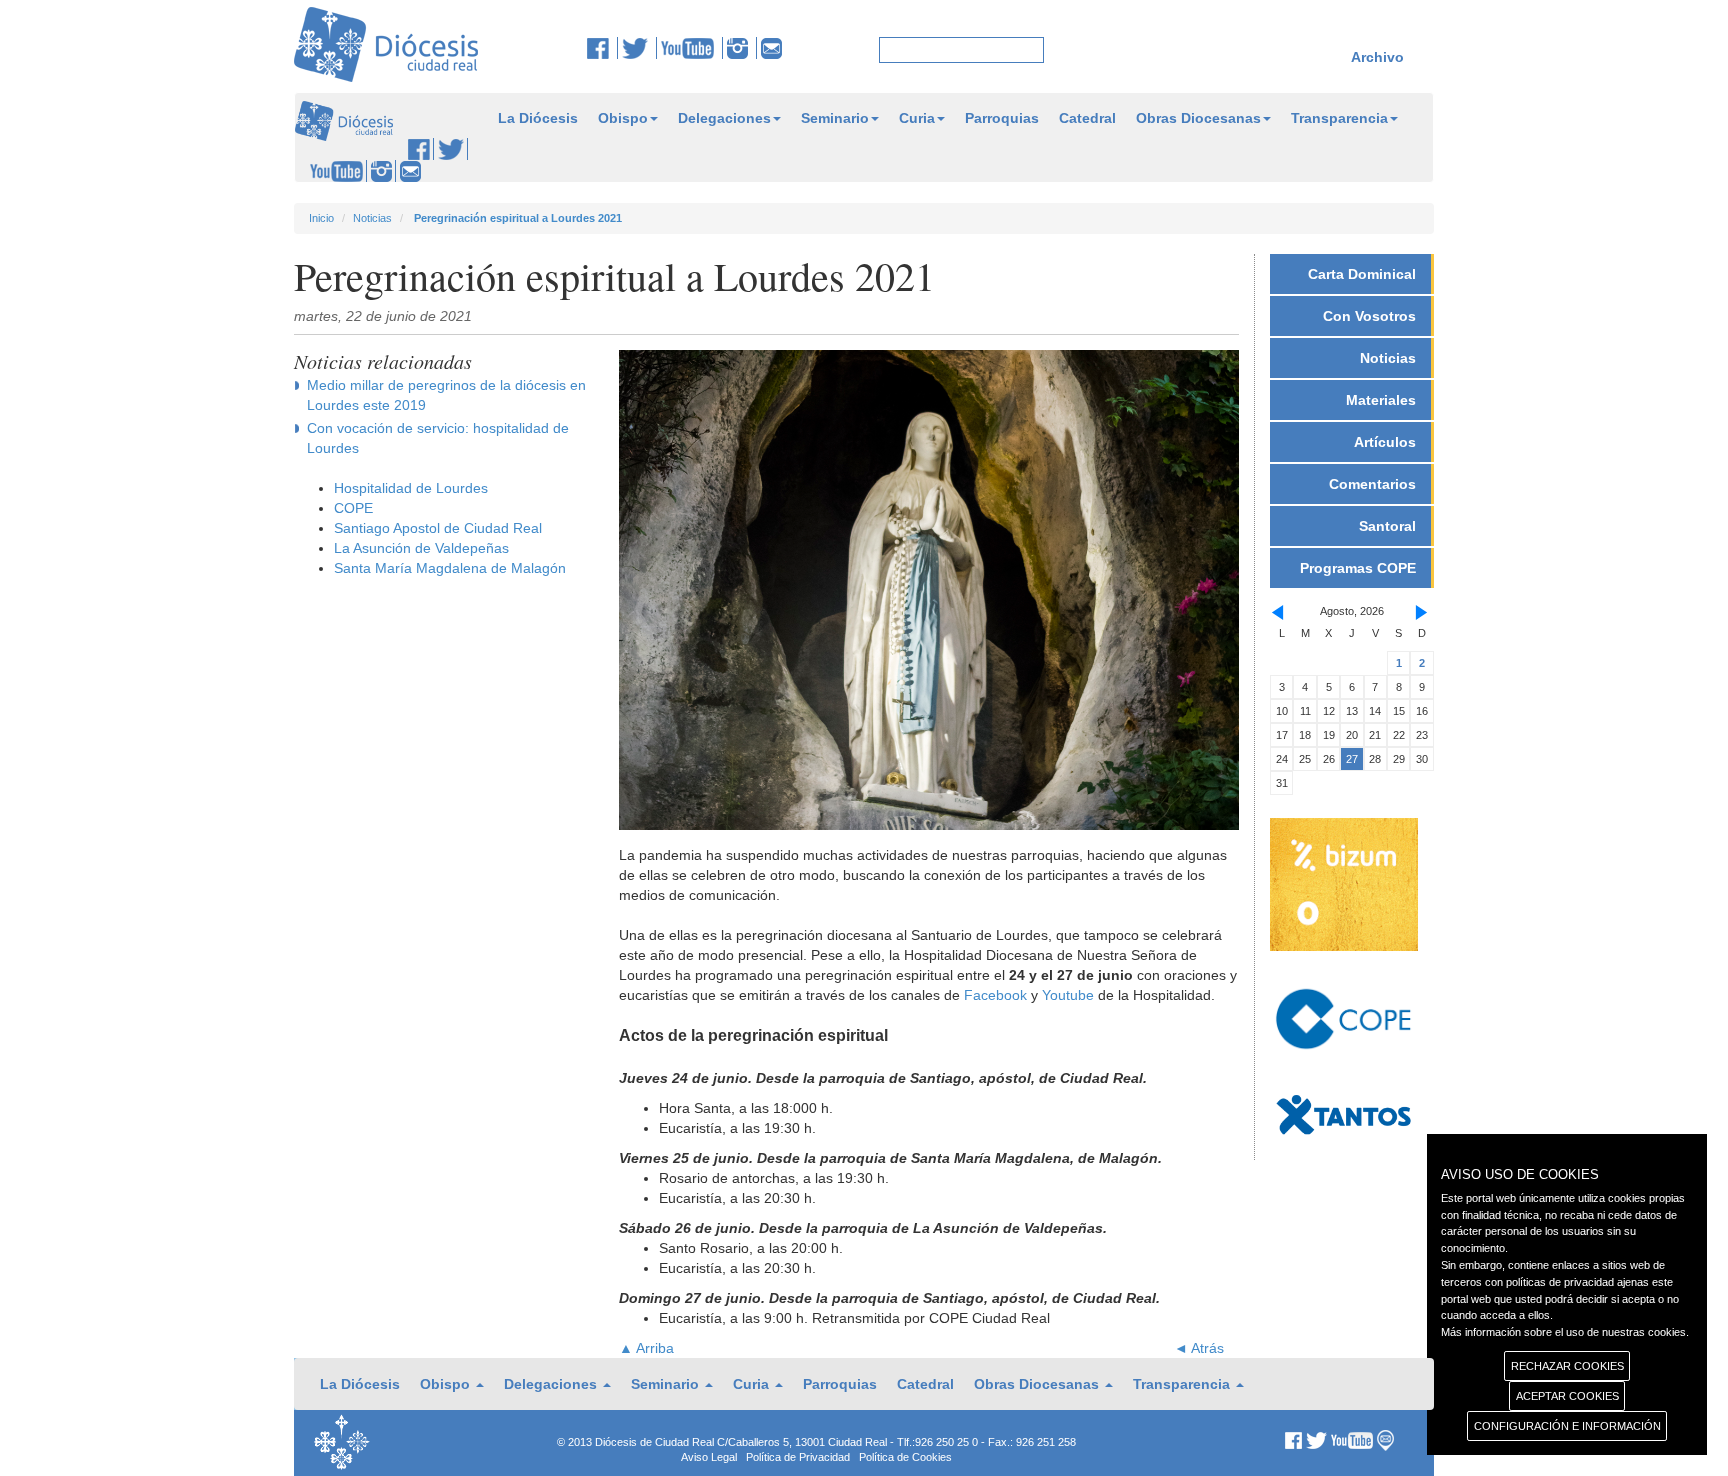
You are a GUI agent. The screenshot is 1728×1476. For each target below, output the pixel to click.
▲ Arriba (646, 1348)
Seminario (835, 118)
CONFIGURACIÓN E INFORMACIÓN (1567, 1426)
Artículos (1385, 442)
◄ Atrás (1199, 1348)
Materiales (1381, 400)
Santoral (1387, 526)
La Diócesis (538, 118)
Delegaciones (724, 118)
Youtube (1068, 995)
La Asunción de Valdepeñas (421, 548)
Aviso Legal (709, 1457)
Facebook (995, 995)
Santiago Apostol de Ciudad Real (438, 528)
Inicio (321, 218)
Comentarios (1372, 484)
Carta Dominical (1362, 274)
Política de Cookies (905, 1457)
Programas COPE (1358, 568)
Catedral (1087, 118)
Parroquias (1002, 118)
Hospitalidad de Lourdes (411, 488)
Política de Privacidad (798, 1457)
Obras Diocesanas (1198, 118)
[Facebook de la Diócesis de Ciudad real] (602, 48)
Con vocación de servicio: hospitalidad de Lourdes (438, 438)
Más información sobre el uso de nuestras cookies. (1565, 1332)
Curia (917, 118)
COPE (353, 508)
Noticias (372, 218)
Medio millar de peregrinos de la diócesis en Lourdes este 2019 (446, 395)
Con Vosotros (1369, 316)
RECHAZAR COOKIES (1567, 1366)
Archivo (1377, 57)
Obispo (623, 118)
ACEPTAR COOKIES (1567, 1396)
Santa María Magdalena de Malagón (450, 568)
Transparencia (1339, 118)
